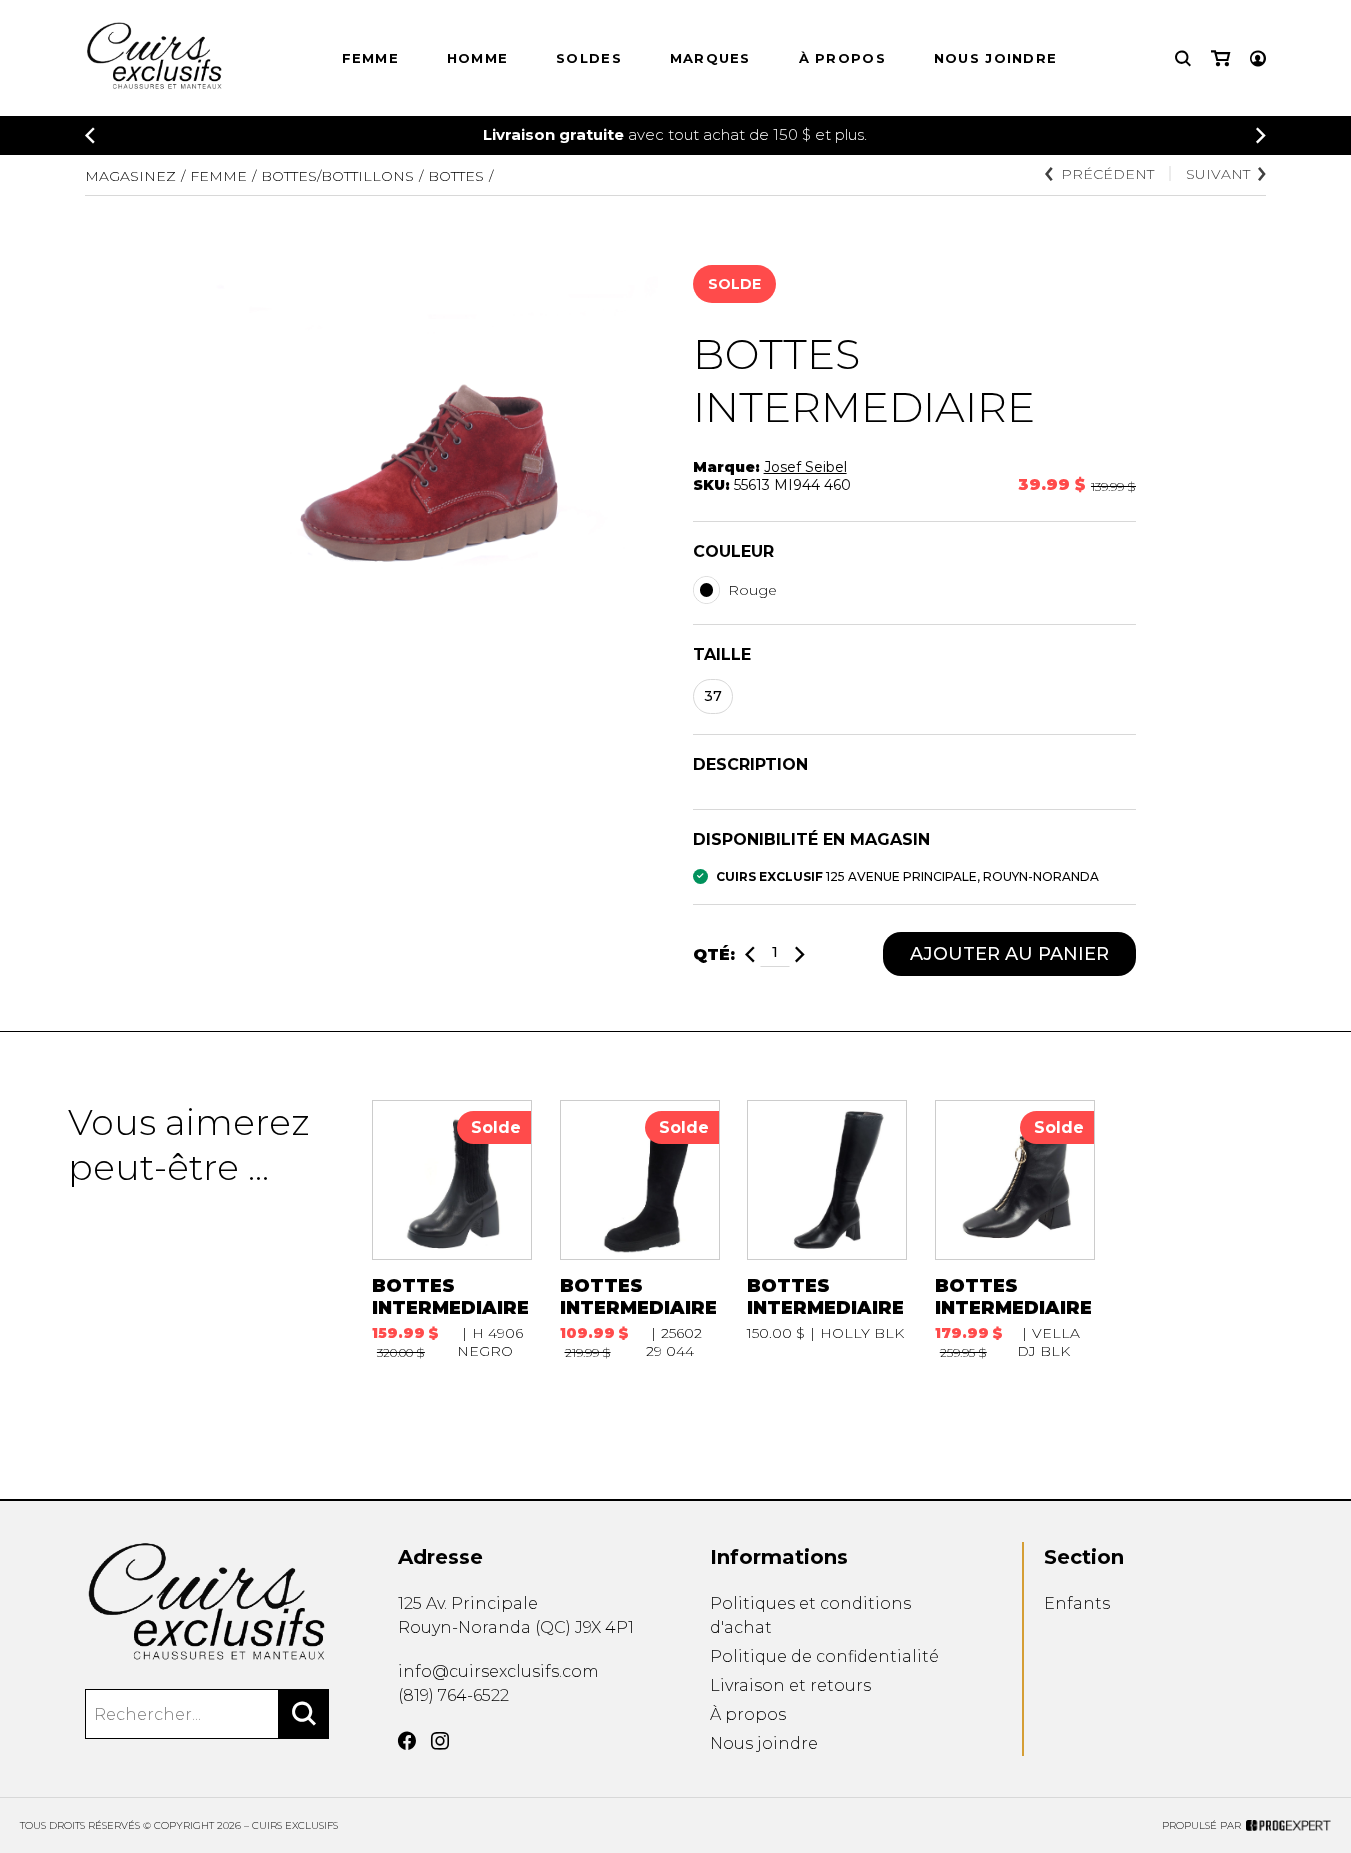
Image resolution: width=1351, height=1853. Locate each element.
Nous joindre (996, 58)
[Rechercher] (304, 1714)
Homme (478, 58)
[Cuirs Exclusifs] (207, 1602)
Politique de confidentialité (824, 1656)
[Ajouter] (800, 954)
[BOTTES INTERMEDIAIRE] (452, 1230)
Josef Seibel (805, 467)
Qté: (714, 954)
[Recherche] (1183, 58)
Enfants (1077, 1603)
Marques (710, 58)
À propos (842, 58)
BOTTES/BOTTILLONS (337, 176)
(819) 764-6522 (453, 1695)
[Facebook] (407, 1741)
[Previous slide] (90, 135)
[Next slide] (1261, 135)
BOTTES (456, 176)
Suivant (1218, 174)
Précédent (1107, 174)
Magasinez (130, 176)
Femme (371, 58)
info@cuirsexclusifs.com (498, 1671)
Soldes (589, 58)
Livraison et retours (790, 1685)
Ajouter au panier (1009, 954)
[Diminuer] (750, 954)
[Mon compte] (1258, 58)
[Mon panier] (1220, 58)
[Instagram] (440, 1741)
